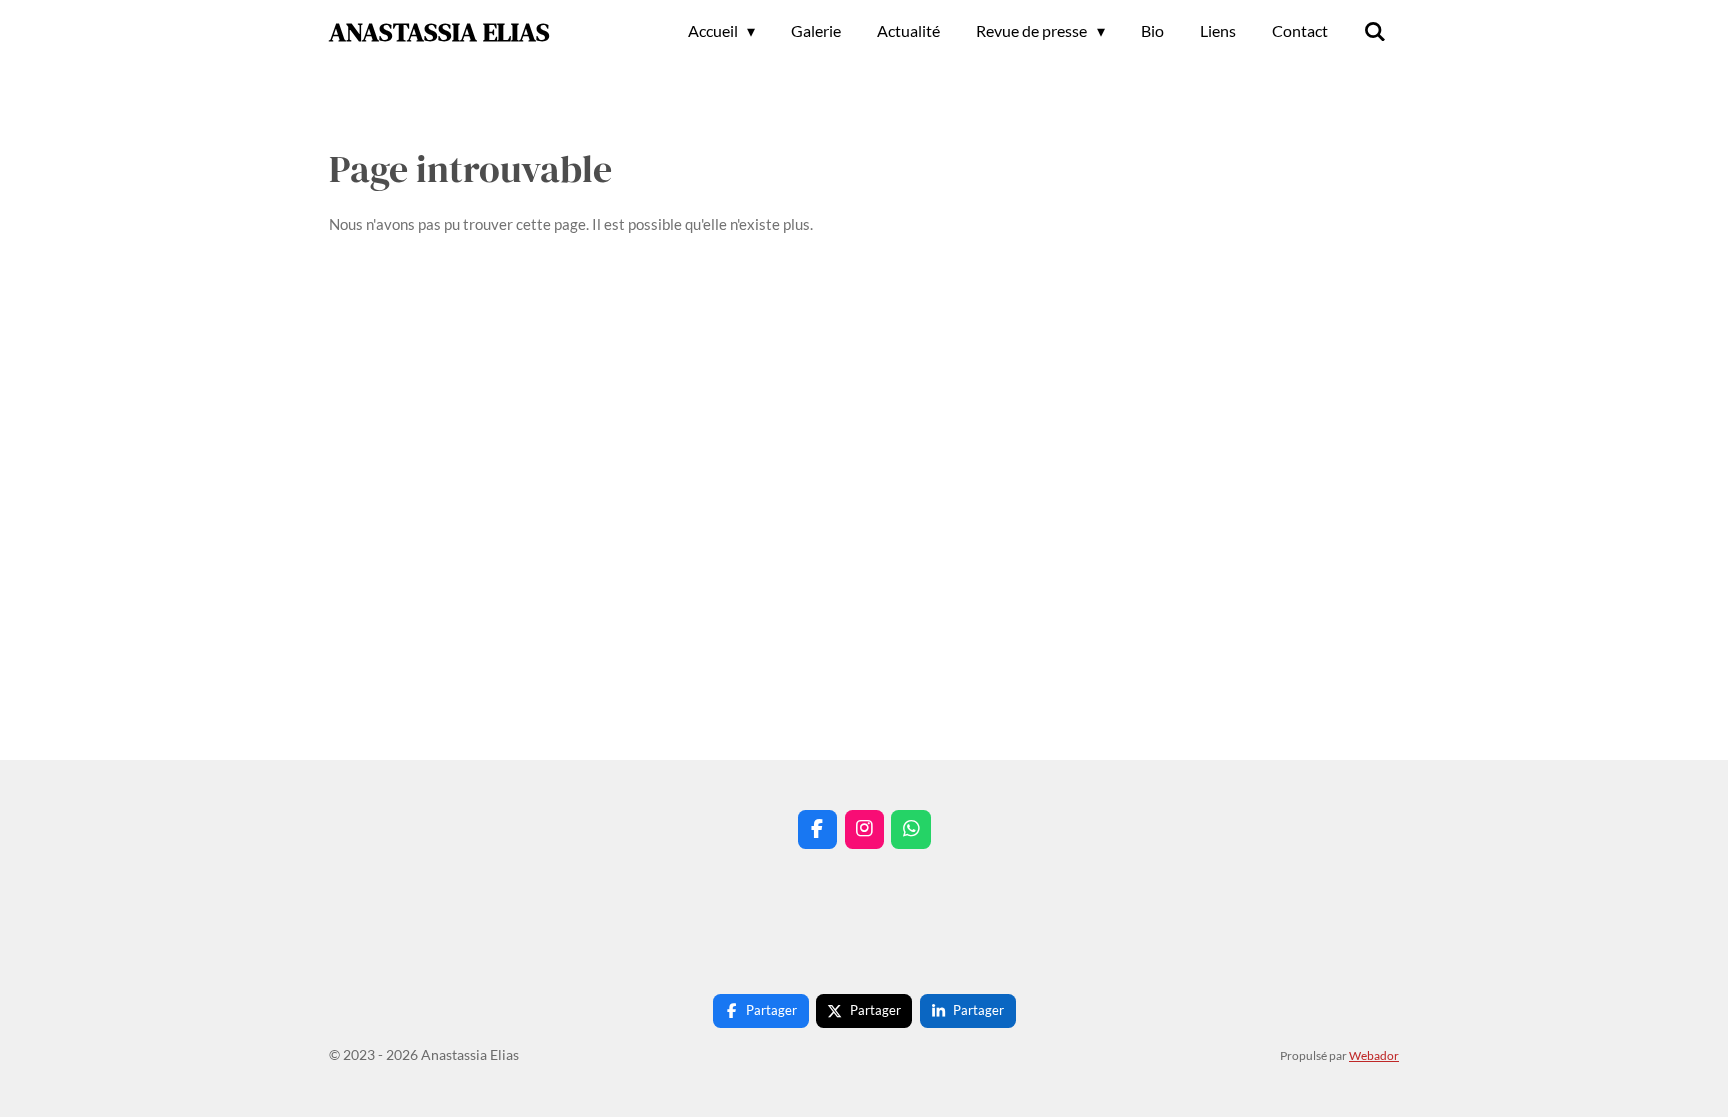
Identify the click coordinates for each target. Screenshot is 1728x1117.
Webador (1374, 1055)
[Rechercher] (1375, 31)
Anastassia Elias (439, 32)
